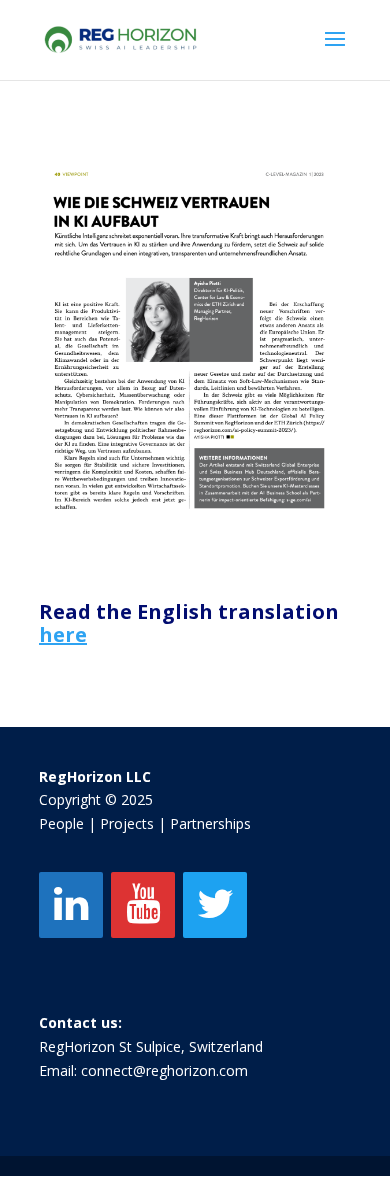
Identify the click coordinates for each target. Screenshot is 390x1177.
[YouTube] (143, 905)
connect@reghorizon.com (164, 1070)
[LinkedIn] (71, 905)
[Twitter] (215, 905)
